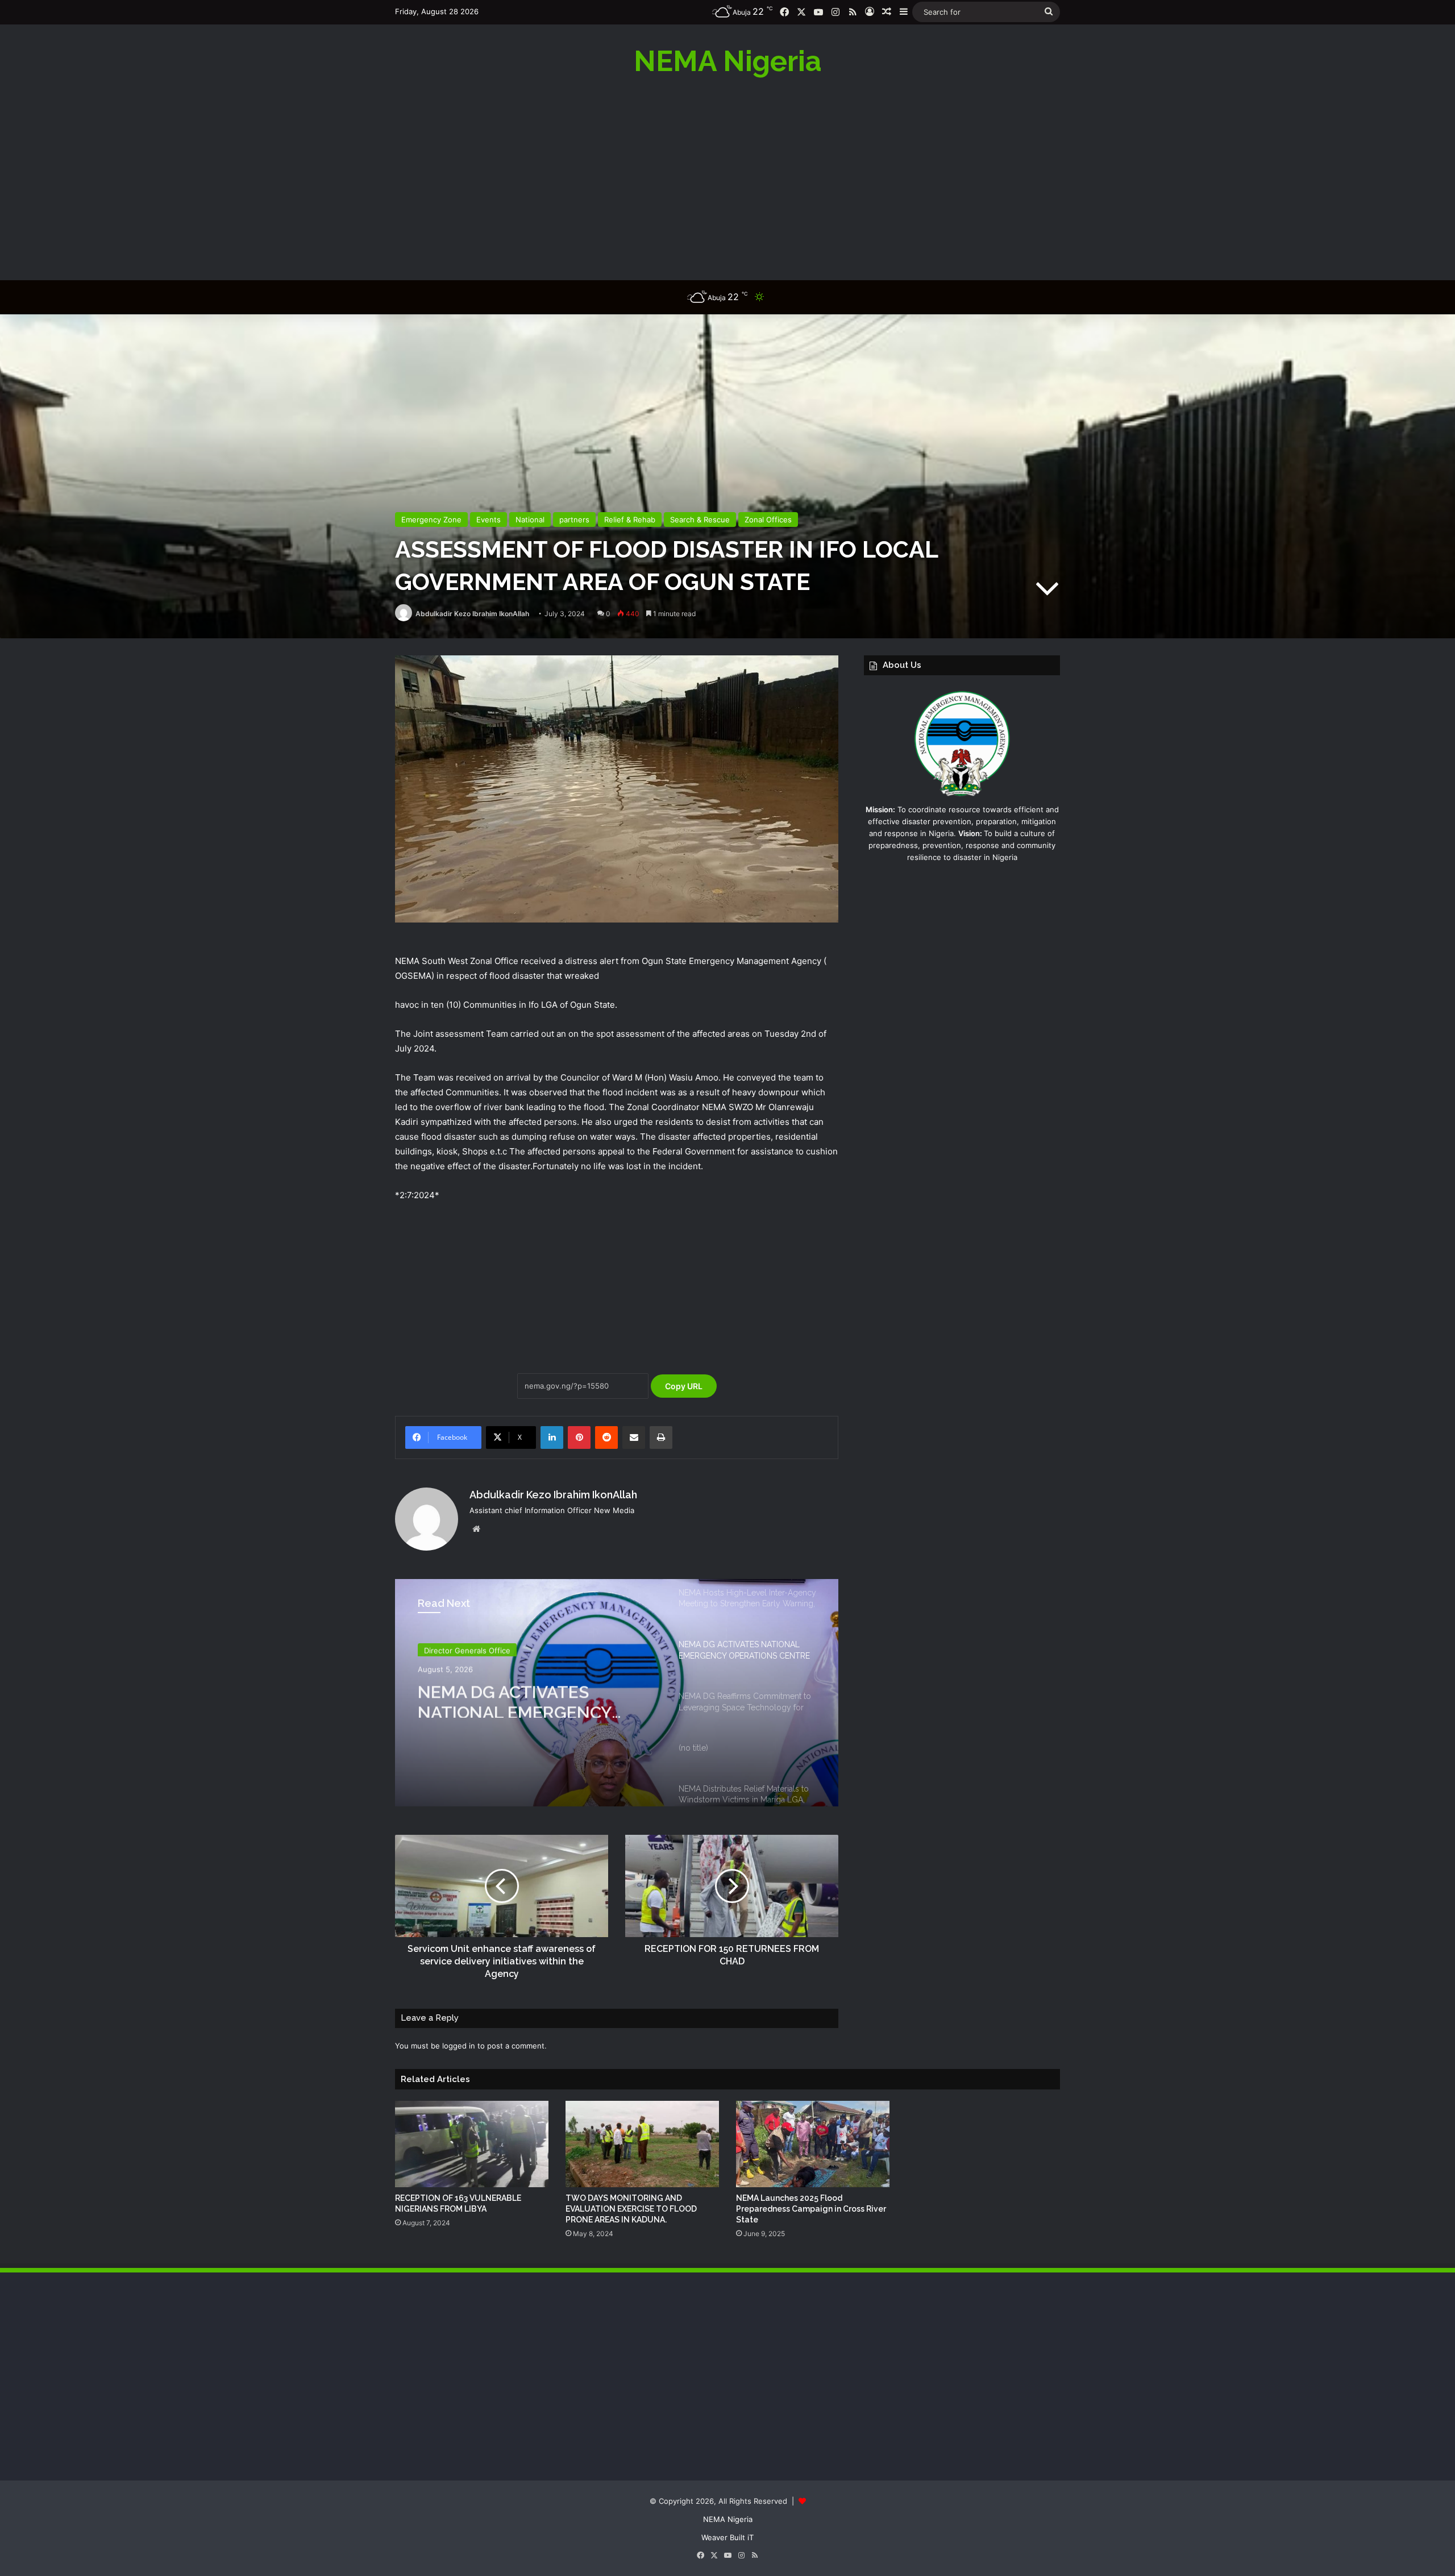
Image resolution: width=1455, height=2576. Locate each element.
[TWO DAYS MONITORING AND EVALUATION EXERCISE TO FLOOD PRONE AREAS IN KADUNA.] (642, 2144)
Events (489, 520)
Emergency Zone (431, 520)
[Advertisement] (727, 178)
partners (574, 520)
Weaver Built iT (727, 2537)
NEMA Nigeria (728, 2519)
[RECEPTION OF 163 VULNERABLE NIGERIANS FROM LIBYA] (472, 2144)
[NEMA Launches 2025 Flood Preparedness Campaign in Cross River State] (813, 2144)
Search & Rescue (700, 520)
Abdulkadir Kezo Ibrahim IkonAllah (472, 614)
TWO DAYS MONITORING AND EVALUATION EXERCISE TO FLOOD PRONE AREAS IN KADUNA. (631, 2209)
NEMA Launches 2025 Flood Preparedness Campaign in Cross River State (811, 2209)
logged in (459, 2046)
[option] (617, 1693)
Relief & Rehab (630, 520)
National (530, 520)
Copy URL (684, 1386)
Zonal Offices (768, 520)
